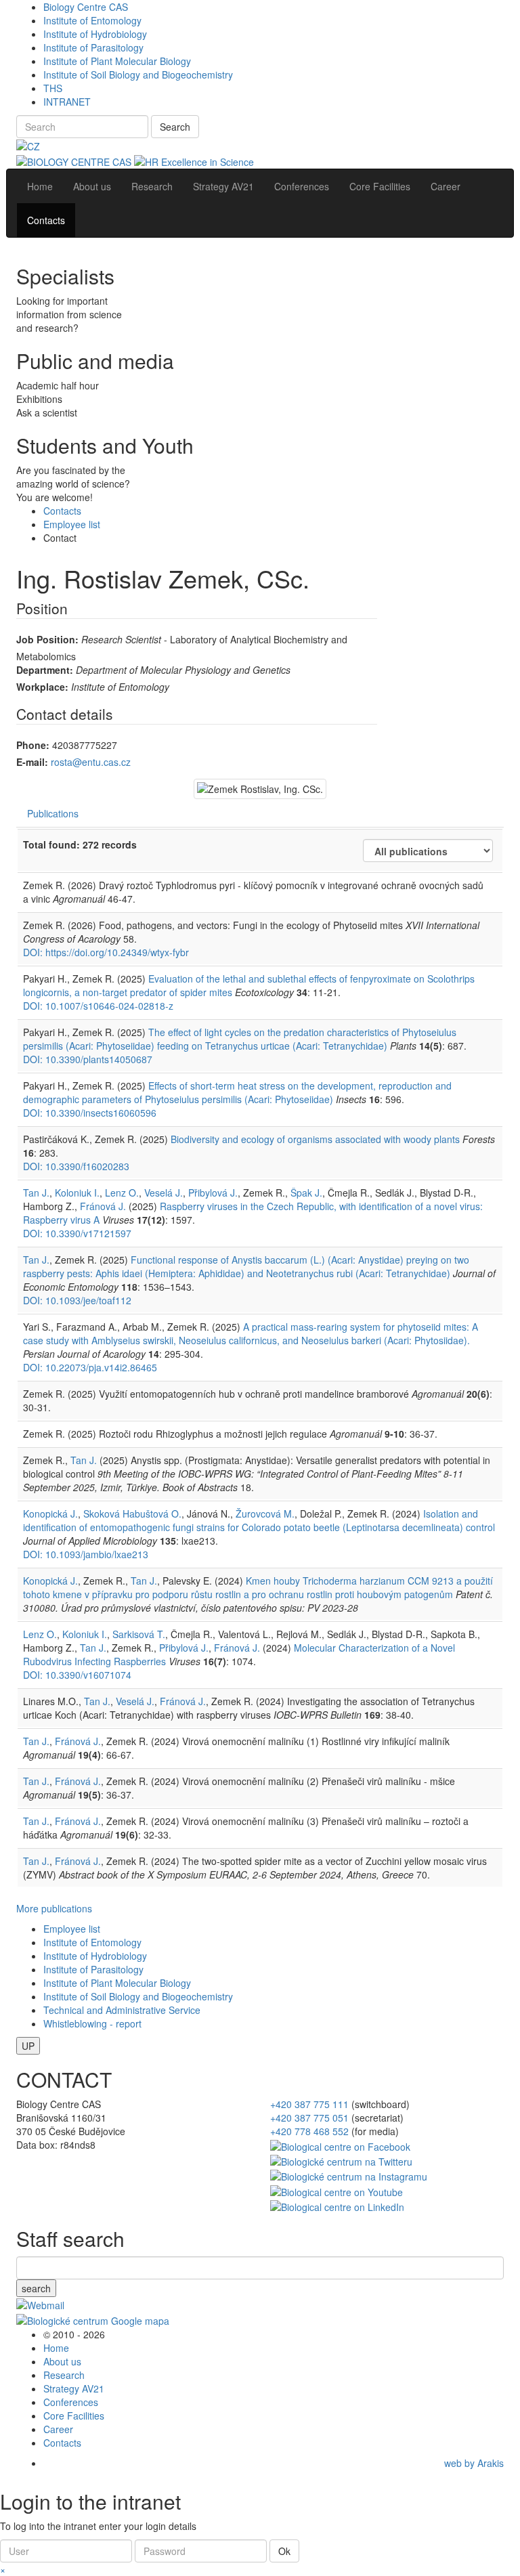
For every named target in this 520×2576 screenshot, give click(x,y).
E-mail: (32, 762)
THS (53, 88)
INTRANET (67, 102)
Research (64, 2375)
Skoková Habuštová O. (132, 1514)
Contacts (62, 511)
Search (175, 127)
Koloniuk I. (77, 1193)
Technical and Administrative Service (122, 2010)
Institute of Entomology (92, 20)
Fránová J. (103, 1206)
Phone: (33, 745)
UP (28, 2046)
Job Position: (47, 639)
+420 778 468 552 (309, 2131)
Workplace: (42, 687)
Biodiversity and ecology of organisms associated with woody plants (317, 1139)
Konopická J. (50, 1514)
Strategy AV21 (74, 2388)
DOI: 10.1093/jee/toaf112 (77, 1300)
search (36, 2288)
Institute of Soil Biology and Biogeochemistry (138, 74)
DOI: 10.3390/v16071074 (77, 1675)
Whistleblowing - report (92, 2023)
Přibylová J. (213, 1193)
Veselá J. (164, 1193)
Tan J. (36, 1193)
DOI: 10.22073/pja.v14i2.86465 (90, 1367)
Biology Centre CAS (86, 7)
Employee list (72, 524)
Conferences (71, 2402)
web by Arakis (474, 2463)
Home (56, 2348)
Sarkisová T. (139, 1634)
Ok (284, 2551)
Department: (45, 670)
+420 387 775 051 (309, 2118)
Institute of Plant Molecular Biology (117, 61)
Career (58, 2429)
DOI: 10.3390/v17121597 (77, 1233)
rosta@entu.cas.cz (91, 762)
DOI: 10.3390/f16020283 (76, 1166)
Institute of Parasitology (93, 47)
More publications (54, 1908)
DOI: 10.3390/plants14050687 (88, 1059)
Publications (53, 813)
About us (62, 2361)
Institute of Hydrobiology (95, 34)
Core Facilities (74, 2416)
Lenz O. (122, 1193)
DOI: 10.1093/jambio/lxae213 (86, 1554)
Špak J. (306, 1193)
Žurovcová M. (265, 1514)
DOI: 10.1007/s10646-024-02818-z (98, 1006)
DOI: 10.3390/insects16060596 (90, 1113)
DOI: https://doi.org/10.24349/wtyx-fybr (106, 952)
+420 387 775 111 (309, 2104)
